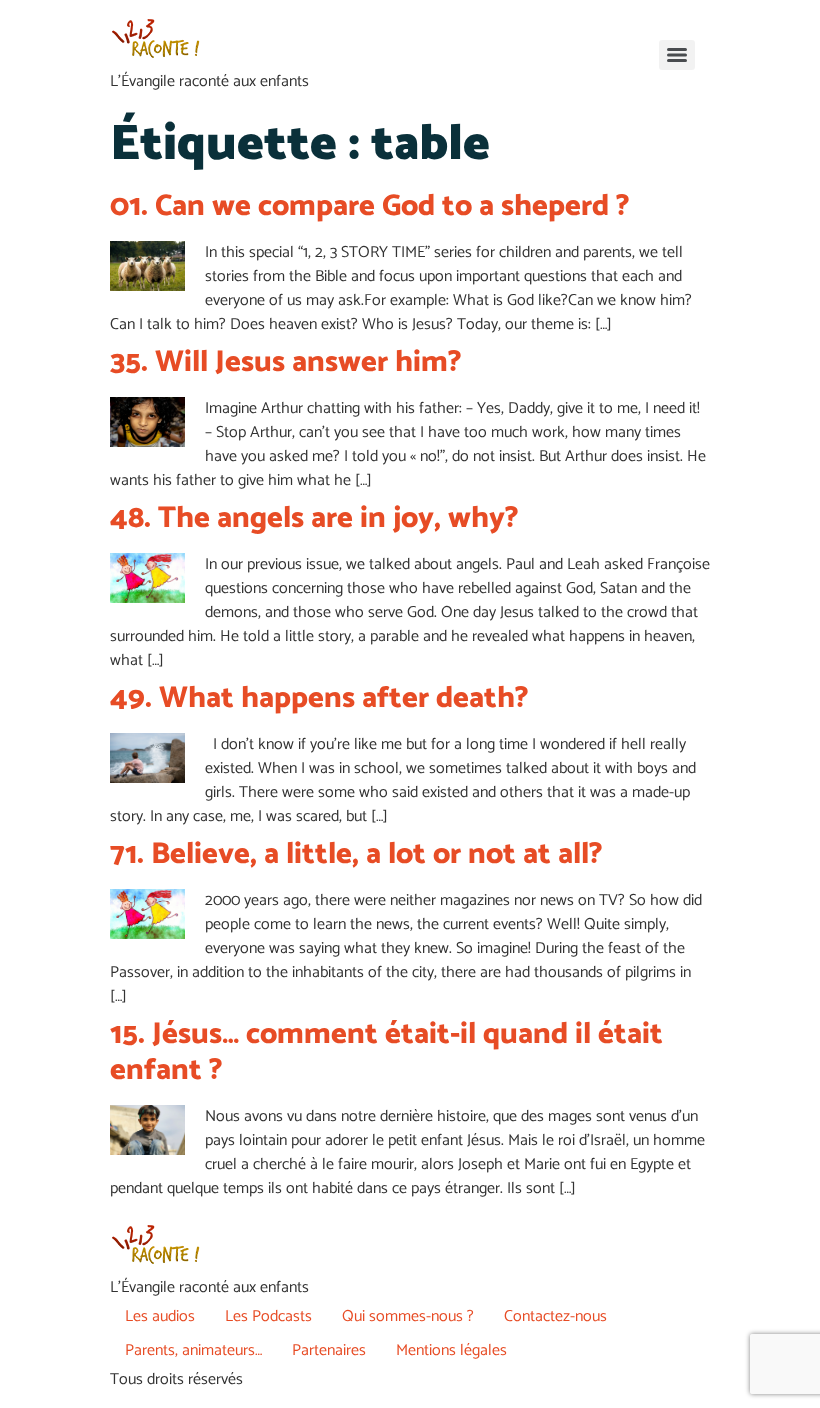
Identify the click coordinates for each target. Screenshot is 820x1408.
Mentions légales (451, 1350)
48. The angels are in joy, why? (314, 518)
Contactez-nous (555, 1316)
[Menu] (677, 55)
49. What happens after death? (319, 698)
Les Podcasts (268, 1316)
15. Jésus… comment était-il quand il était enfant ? (386, 1052)
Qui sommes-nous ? (408, 1316)
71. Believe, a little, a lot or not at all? (356, 854)
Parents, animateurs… (193, 1350)
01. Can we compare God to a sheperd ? (370, 206)
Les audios (160, 1316)
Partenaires (329, 1350)
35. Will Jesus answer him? (286, 362)
